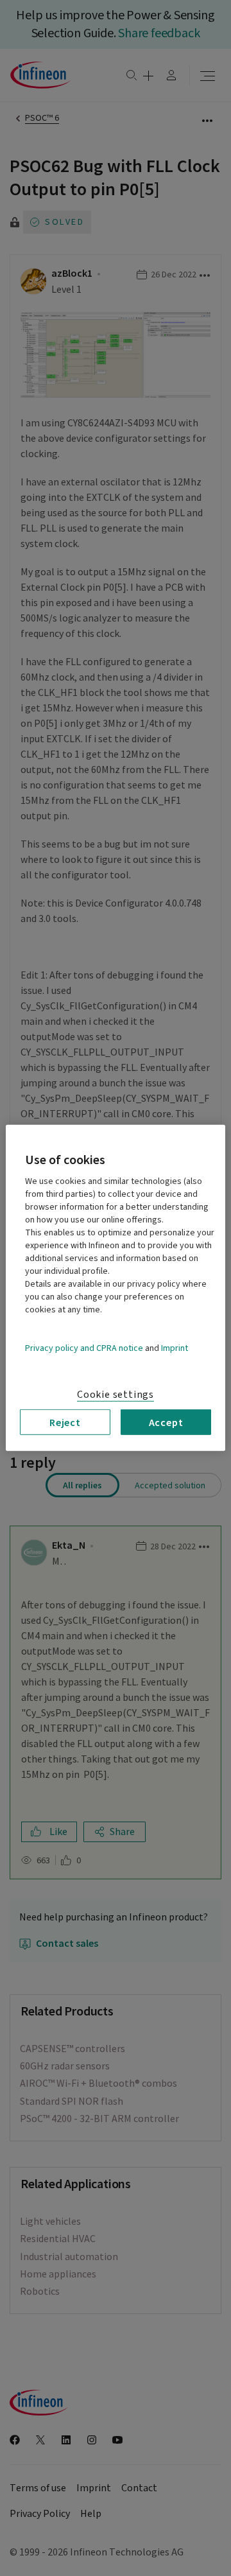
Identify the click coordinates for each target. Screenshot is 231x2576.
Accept (166, 1422)
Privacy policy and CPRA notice (84, 1348)
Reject (65, 1422)
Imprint (175, 1348)
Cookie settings (116, 1395)
